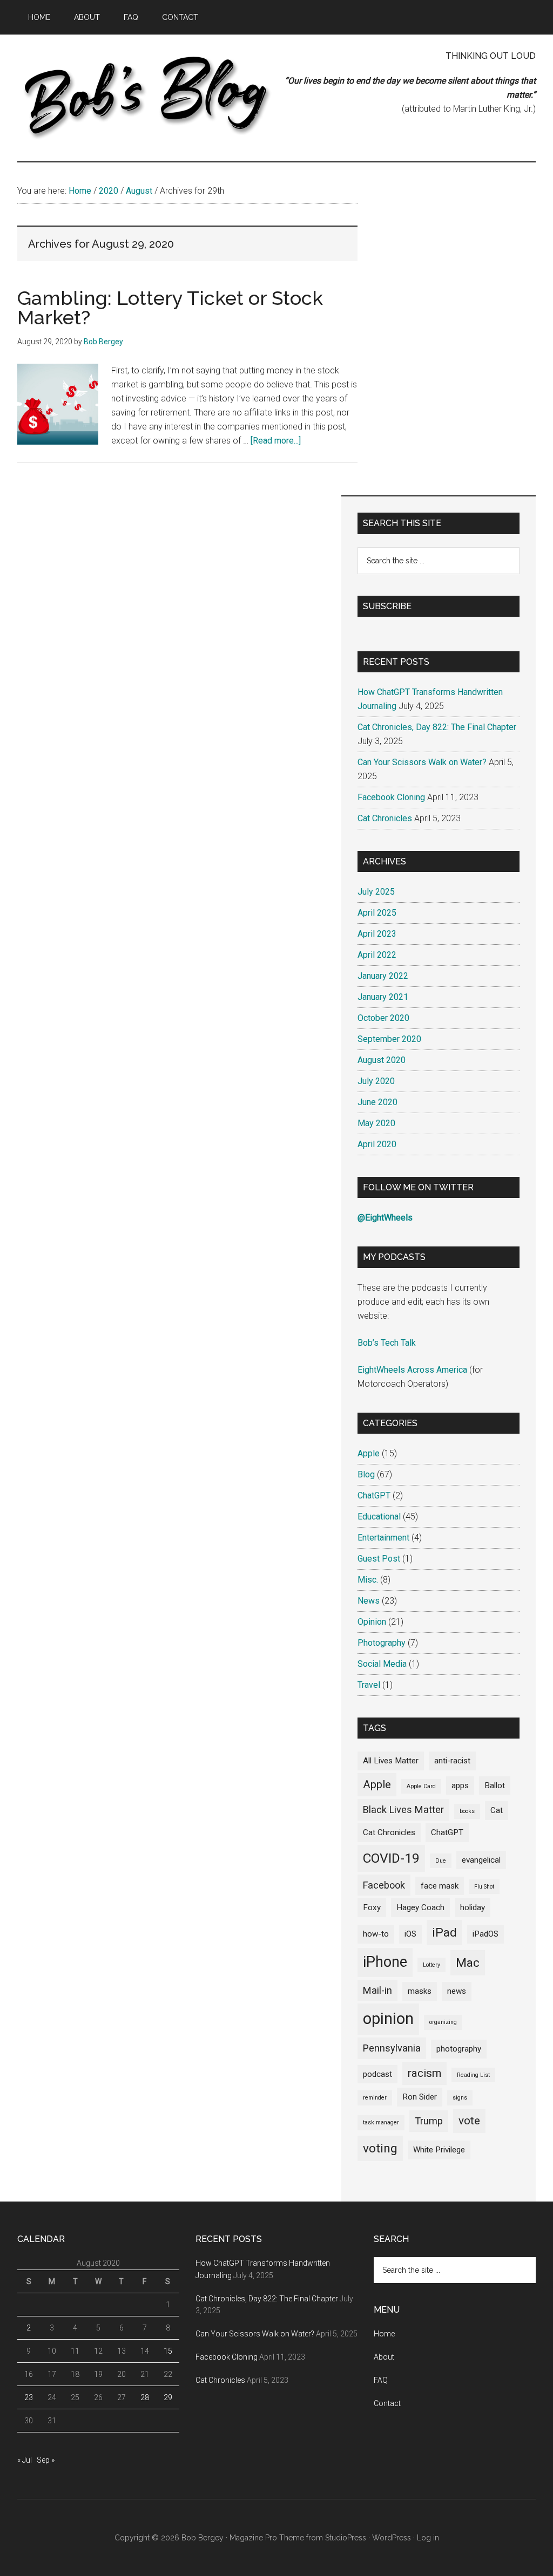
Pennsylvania (392, 2048)
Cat (497, 1810)
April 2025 (377, 913)
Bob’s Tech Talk (387, 1343)
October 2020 (383, 1018)
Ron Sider (420, 2097)
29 (168, 2397)
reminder (375, 2098)
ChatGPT (374, 1495)
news (457, 1991)
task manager (381, 2122)
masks (420, 1991)
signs (460, 2098)
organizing (443, 2022)
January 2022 (383, 976)
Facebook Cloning (391, 797)
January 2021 (383, 997)
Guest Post (379, 1559)
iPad (444, 1933)
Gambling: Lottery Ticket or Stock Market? (170, 308)
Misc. (368, 1580)
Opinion (372, 1622)
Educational (379, 1517)
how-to (376, 1934)
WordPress (392, 2538)
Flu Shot (484, 1887)
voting (380, 2148)
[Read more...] (276, 441)
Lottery (431, 1965)
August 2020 (382, 1060)
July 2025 (376, 892)
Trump (429, 2121)
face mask (440, 1886)
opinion (388, 2019)
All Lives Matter (391, 1761)
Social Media (382, 1664)
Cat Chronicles (385, 818)
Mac (468, 1963)
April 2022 (377, 955)
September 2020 (389, 1039)
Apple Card (421, 1786)
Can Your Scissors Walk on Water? (422, 762)
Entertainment (383, 1538)
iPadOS (485, 1934)
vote (469, 2121)
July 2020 (376, 1081)
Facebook (384, 1885)
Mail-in (377, 1990)
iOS (410, 1934)
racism (424, 2073)
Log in (428, 2538)
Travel (369, 1685)
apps (460, 1786)
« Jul (25, 2460)
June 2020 (377, 1102)
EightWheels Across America (412, 1370)
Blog (366, 1474)
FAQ (381, 2380)
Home (384, 2334)
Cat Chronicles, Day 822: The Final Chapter (437, 727)
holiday (473, 1907)
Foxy (372, 1907)
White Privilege (439, 2150)
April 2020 (377, 1144)
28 (145, 2397)
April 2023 (377, 934)
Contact (387, 2403)
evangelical (481, 1860)
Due (441, 1861)
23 (29, 2397)
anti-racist (452, 1761)
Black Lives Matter (403, 1810)
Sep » (46, 2460)
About (384, 2357)
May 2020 (376, 1123)
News (369, 1601)
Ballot (495, 1786)
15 (168, 2351)
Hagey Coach (420, 1907)
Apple (369, 1453)
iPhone (385, 1962)
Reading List (473, 2075)
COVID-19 (391, 1858)
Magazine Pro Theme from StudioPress (298, 2538)
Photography (382, 1643)
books (467, 1811)
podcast (377, 2074)
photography (459, 2049)
